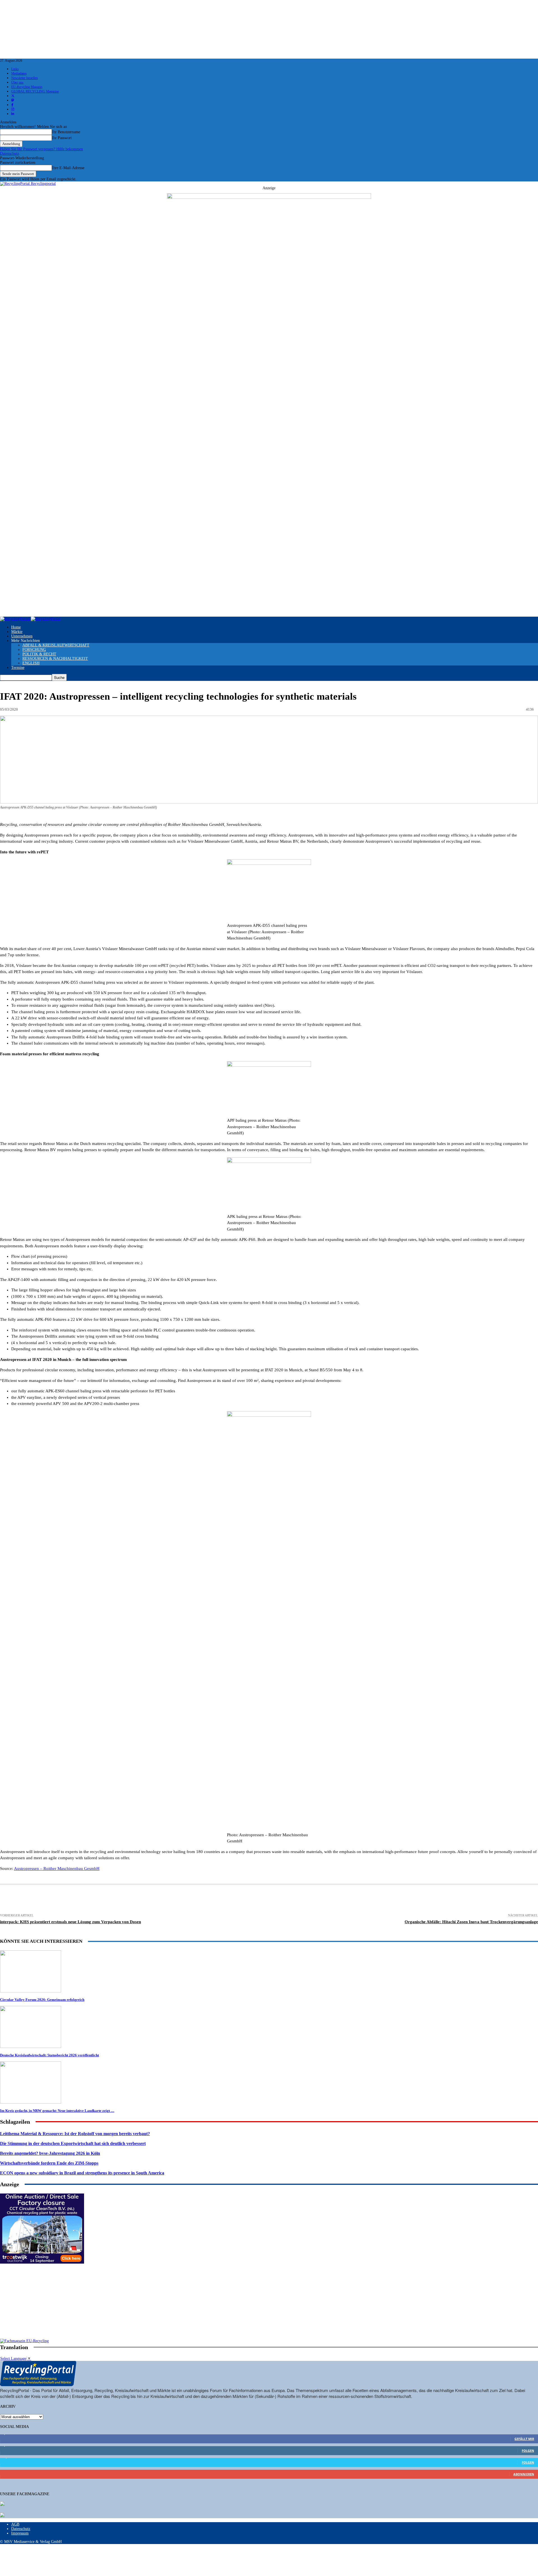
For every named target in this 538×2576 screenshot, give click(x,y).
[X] (112, 1900)
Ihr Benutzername (66, 132)
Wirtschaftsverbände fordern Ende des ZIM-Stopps (49, 2163)
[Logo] (15, 619)
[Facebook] (91, 1900)
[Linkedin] (133, 1900)
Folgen (528, 2451)
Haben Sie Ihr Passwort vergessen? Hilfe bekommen (41, 149)
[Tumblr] (215, 1900)
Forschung (34, 650)
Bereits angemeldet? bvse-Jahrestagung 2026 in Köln (50, 2153)
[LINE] (276, 1900)
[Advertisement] (42, 2303)
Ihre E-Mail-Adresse (68, 168)
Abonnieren (524, 2474)
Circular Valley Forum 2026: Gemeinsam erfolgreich (42, 2000)
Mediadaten (19, 73)
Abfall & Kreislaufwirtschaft (56, 645)
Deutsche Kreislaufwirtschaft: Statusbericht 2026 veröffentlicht (49, 2055)
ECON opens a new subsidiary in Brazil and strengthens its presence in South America (82, 2173)
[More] (318, 1900)
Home (16, 627)
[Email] (70, 1900)
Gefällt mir (524, 2439)
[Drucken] (50, 1900)
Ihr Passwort (62, 138)
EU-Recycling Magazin (27, 87)
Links (15, 69)
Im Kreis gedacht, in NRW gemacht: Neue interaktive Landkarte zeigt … (57, 2111)
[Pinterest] (153, 1900)
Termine (18, 668)
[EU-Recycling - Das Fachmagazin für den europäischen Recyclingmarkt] (2, 2504)
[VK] (236, 1900)
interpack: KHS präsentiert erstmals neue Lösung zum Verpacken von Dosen (70, 1922)
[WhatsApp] (174, 1900)
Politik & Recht (39, 654)
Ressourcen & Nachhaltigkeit (55, 659)
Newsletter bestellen (25, 78)
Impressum (20, 2533)
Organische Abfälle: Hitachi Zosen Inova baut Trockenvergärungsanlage (471, 1922)
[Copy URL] (297, 1900)
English (31, 663)
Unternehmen (22, 636)
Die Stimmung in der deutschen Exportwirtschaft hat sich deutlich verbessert (73, 2143)
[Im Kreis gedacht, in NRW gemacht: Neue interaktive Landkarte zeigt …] (31, 2102)
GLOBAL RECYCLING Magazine (35, 91)
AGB (15, 2524)
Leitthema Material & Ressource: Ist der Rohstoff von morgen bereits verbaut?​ (75, 2134)
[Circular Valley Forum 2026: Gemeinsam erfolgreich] (31, 1991)
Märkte (17, 632)
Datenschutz (10, 154)
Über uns (17, 82)
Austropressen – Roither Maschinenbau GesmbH (57, 1868)
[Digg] (256, 1900)
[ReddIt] (195, 1900)
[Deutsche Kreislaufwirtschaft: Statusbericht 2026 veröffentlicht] (31, 2047)
